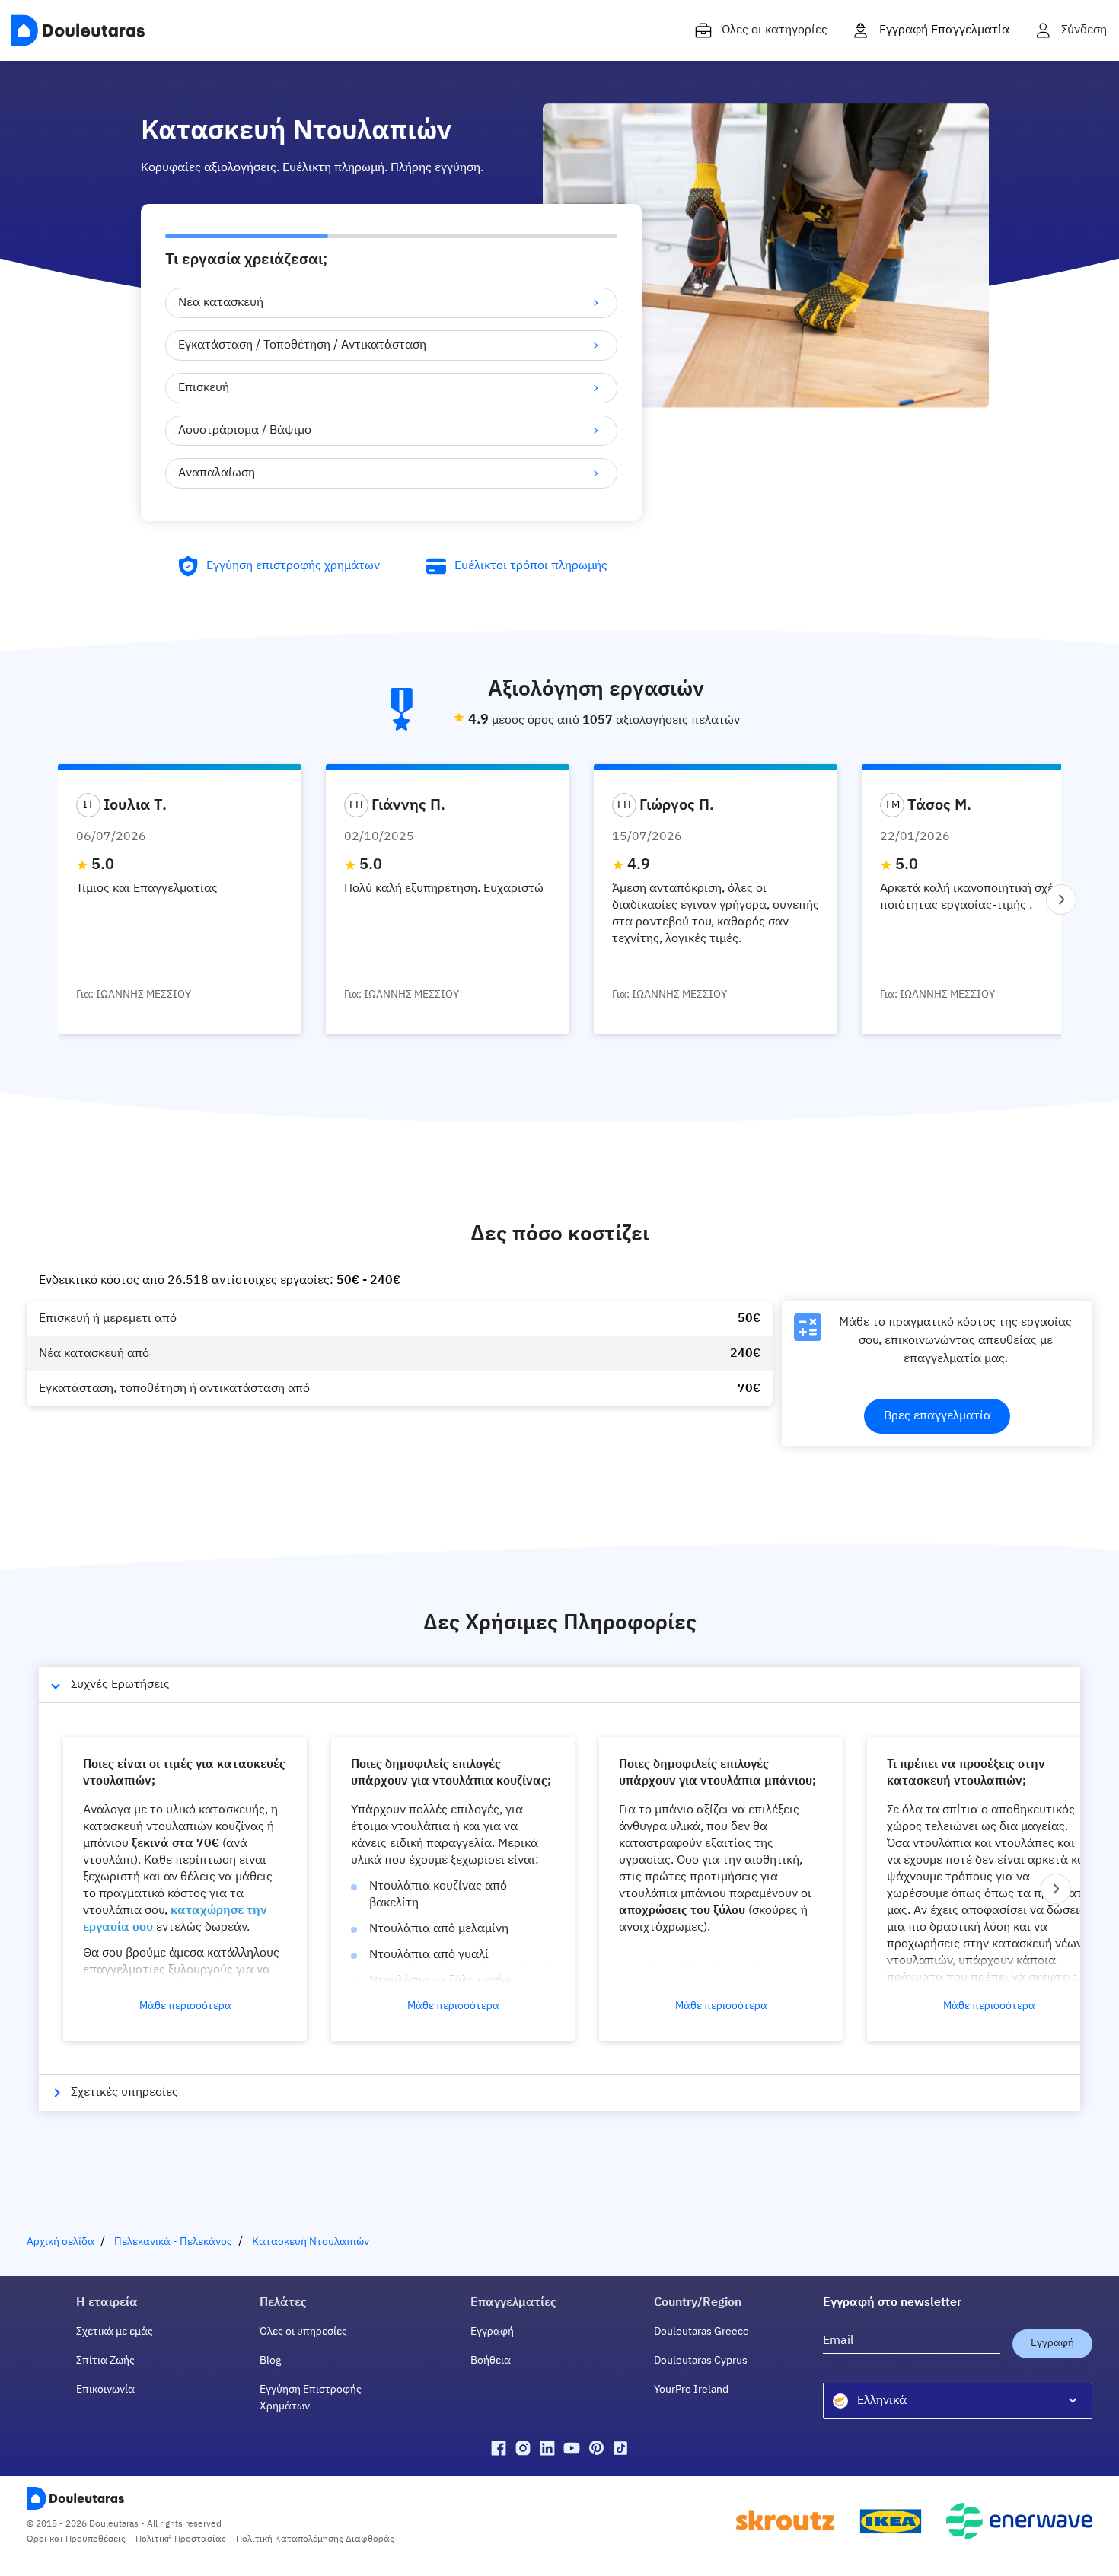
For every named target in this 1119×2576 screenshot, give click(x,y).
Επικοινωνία (105, 2390)
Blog (270, 2361)
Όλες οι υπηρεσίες (303, 2332)
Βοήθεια (491, 2361)
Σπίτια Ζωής (105, 2361)
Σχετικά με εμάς (115, 2332)
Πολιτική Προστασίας (181, 2539)
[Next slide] (1061, 900)
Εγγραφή (492, 2332)
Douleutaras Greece (701, 2332)
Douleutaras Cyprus (701, 2361)
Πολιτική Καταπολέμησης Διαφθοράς (315, 2539)
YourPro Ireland (691, 2390)
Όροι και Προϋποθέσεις (76, 2539)
